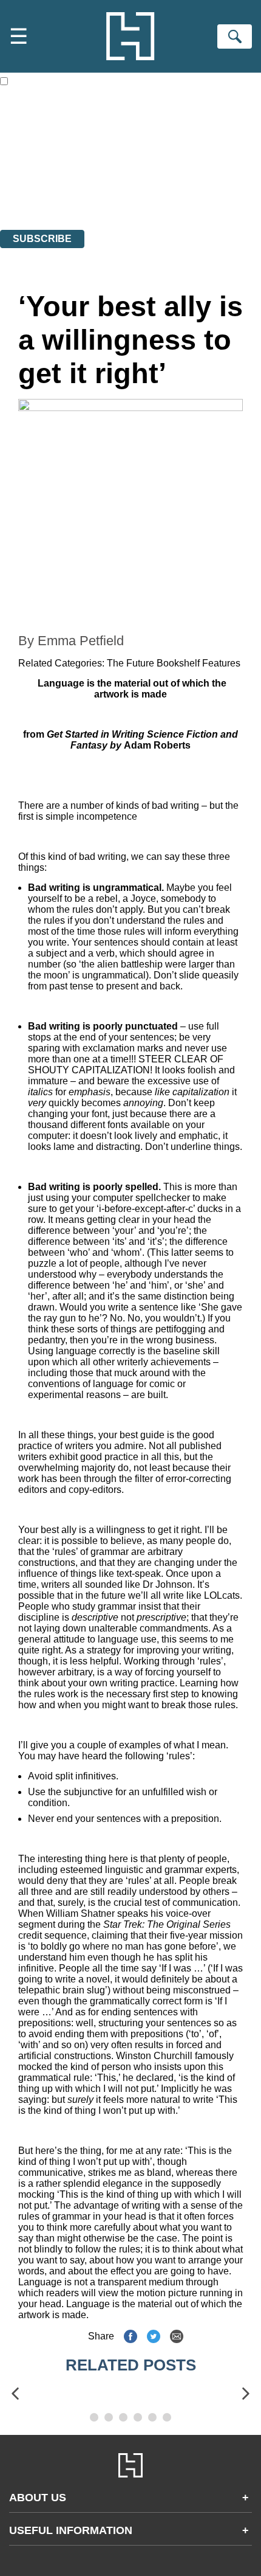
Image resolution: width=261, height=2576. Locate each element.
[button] (15, 2394)
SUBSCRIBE (42, 239)
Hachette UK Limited (125, 158)
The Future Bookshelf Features (174, 663)
